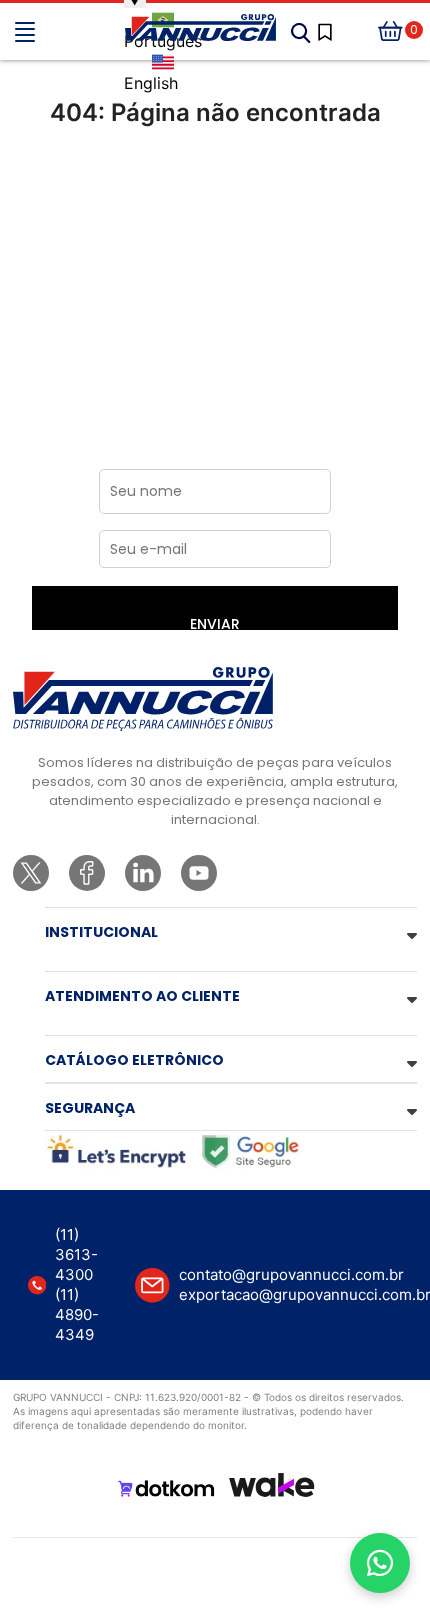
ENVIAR (215, 622)
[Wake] (272, 1485)
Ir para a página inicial (215, 196)
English (151, 83)
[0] (391, 32)
